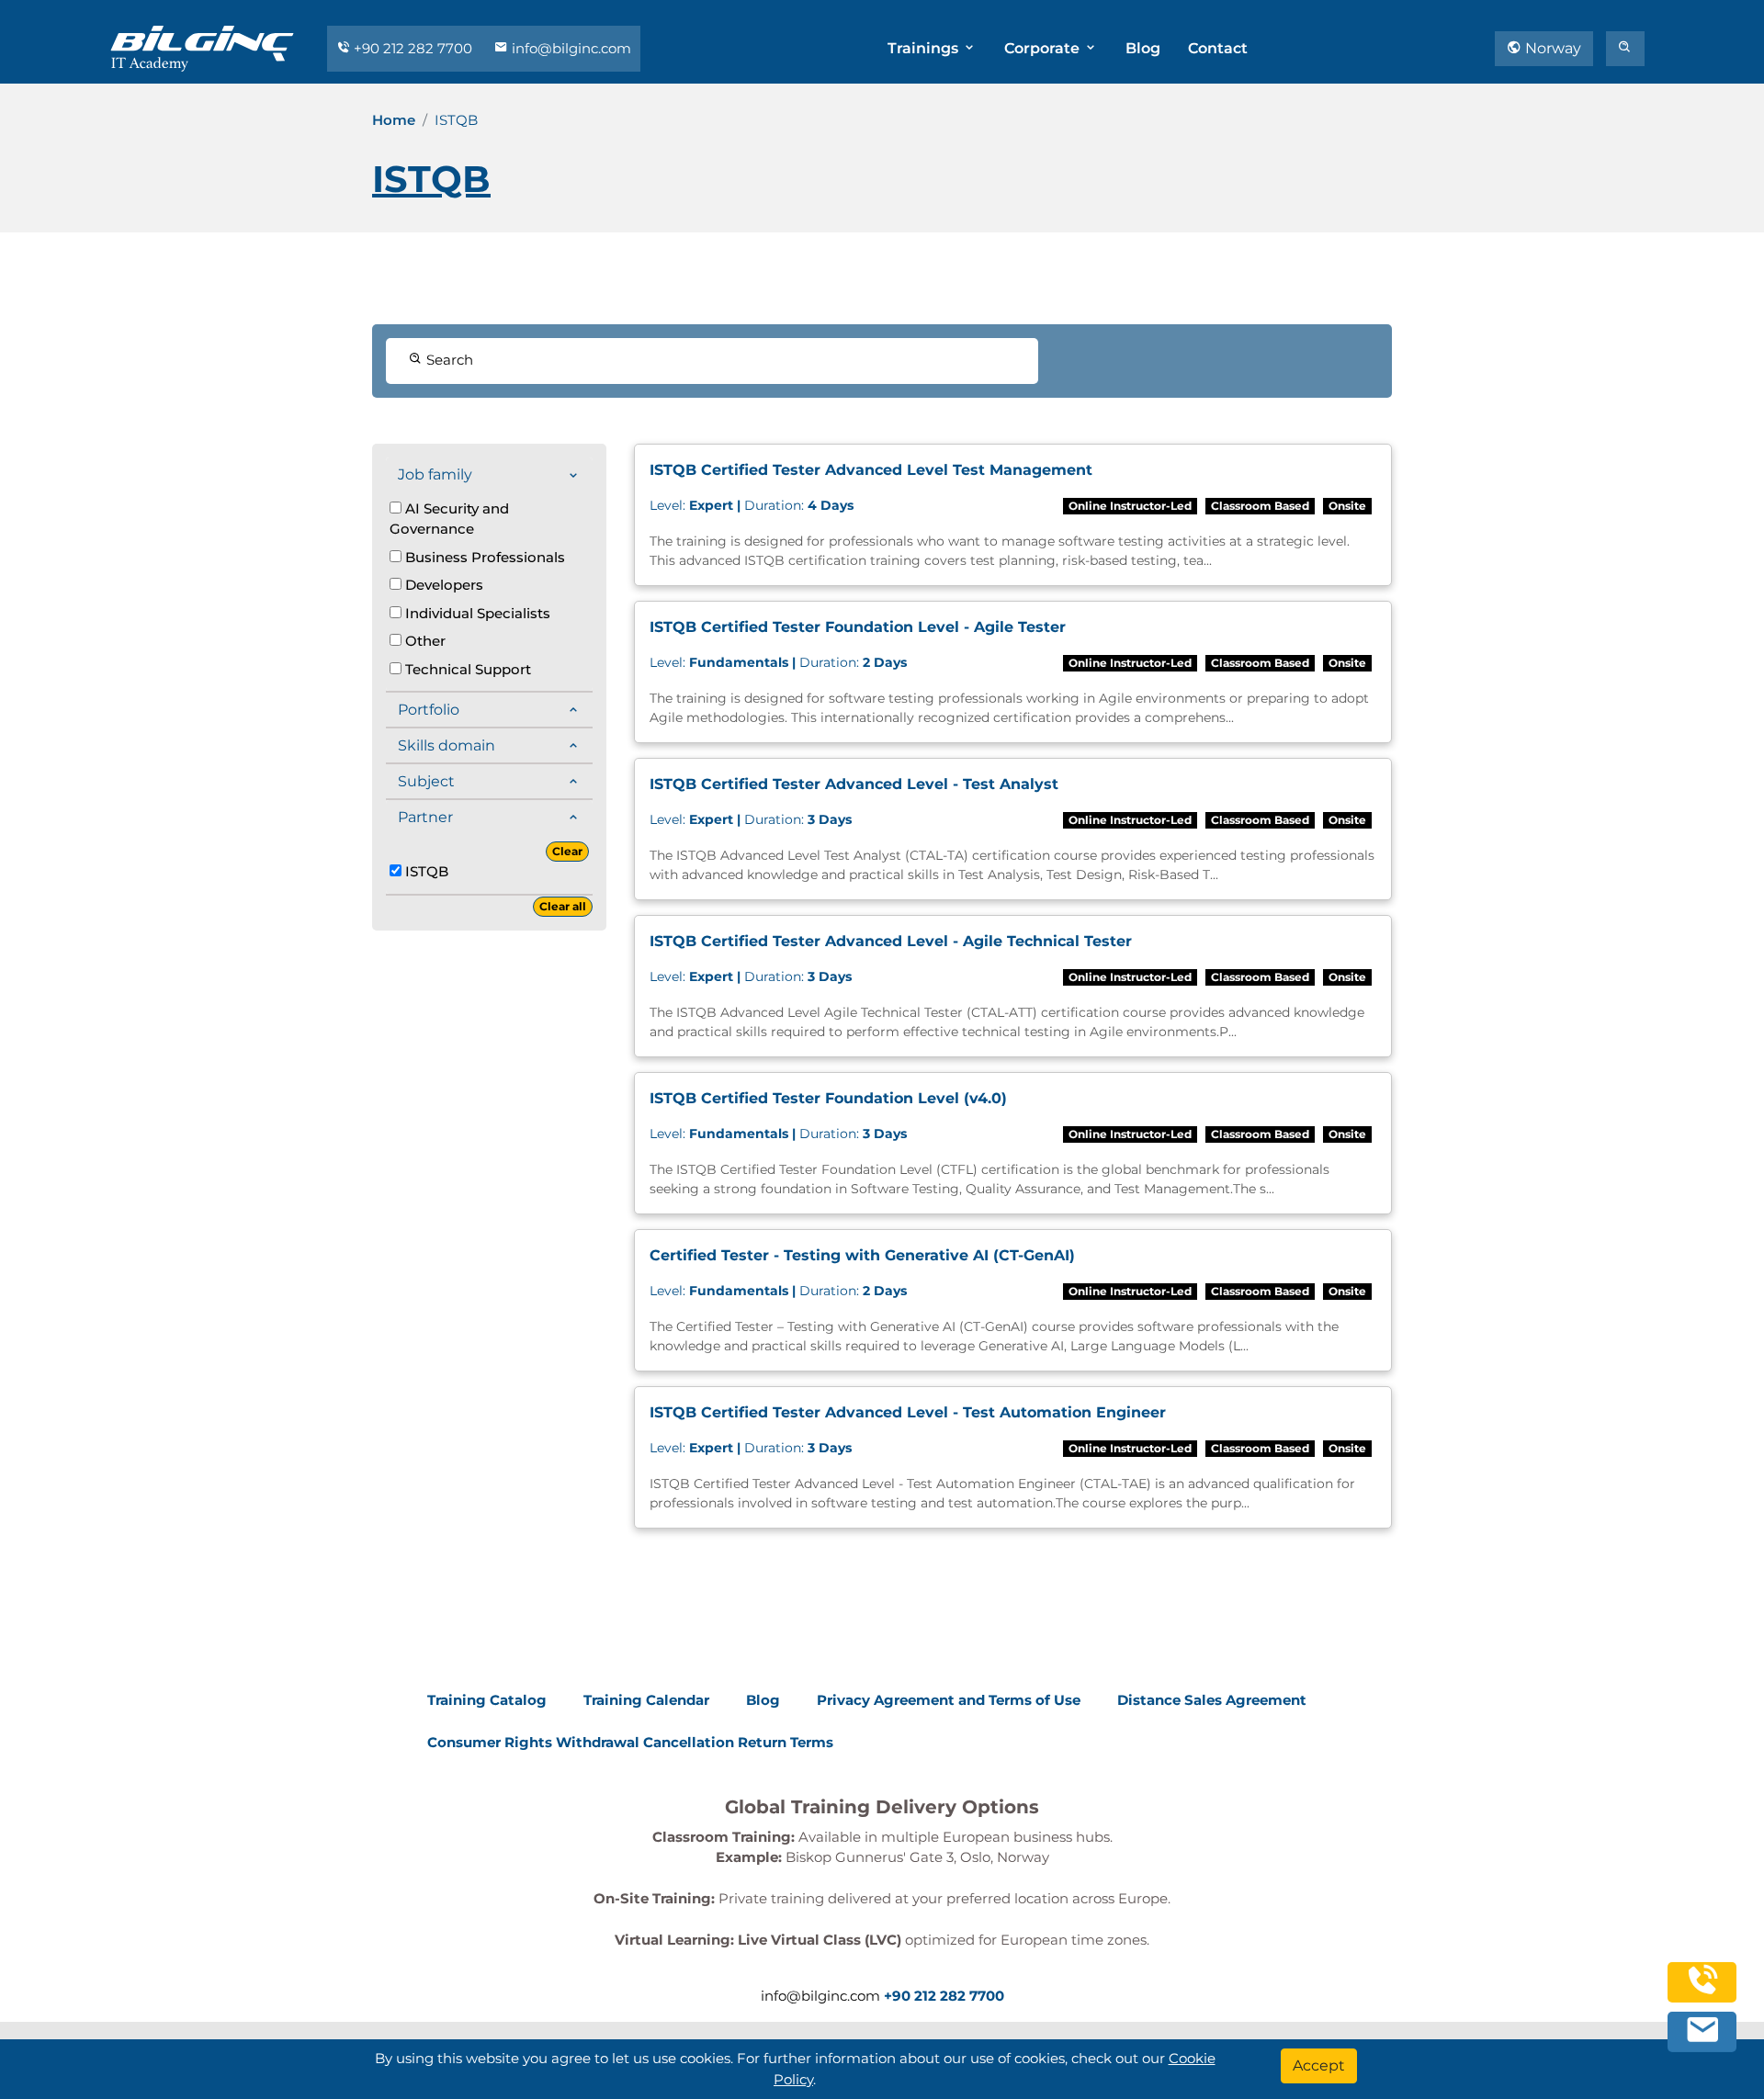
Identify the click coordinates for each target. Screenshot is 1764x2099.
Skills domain (447, 745)
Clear (567, 851)
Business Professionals (483, 557)
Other (424, 641)
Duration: (752, 505)
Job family (435, 474)
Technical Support (466, 669)
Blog (1143, 48)
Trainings (925, 48)
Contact (1218, 48)
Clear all (563, 906)
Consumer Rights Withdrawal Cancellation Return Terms (630, 1742)
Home (394, 120)
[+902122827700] (1702, 1988)
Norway (1551, 48)
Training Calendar (646, 1700)
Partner (425, 817)
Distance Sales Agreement (1212, 1700)
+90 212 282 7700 (413, 48)
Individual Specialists (476, 613)
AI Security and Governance (449, 519)
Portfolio (429, 710)
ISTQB (425, 871)
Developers (442, 585)
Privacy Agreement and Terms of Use (949, 1700)
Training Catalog (487, 1700)
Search (448, 360)
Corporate (1044, 48)
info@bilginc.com (570, 48)
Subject (426, 781)
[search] (1625, 49)
